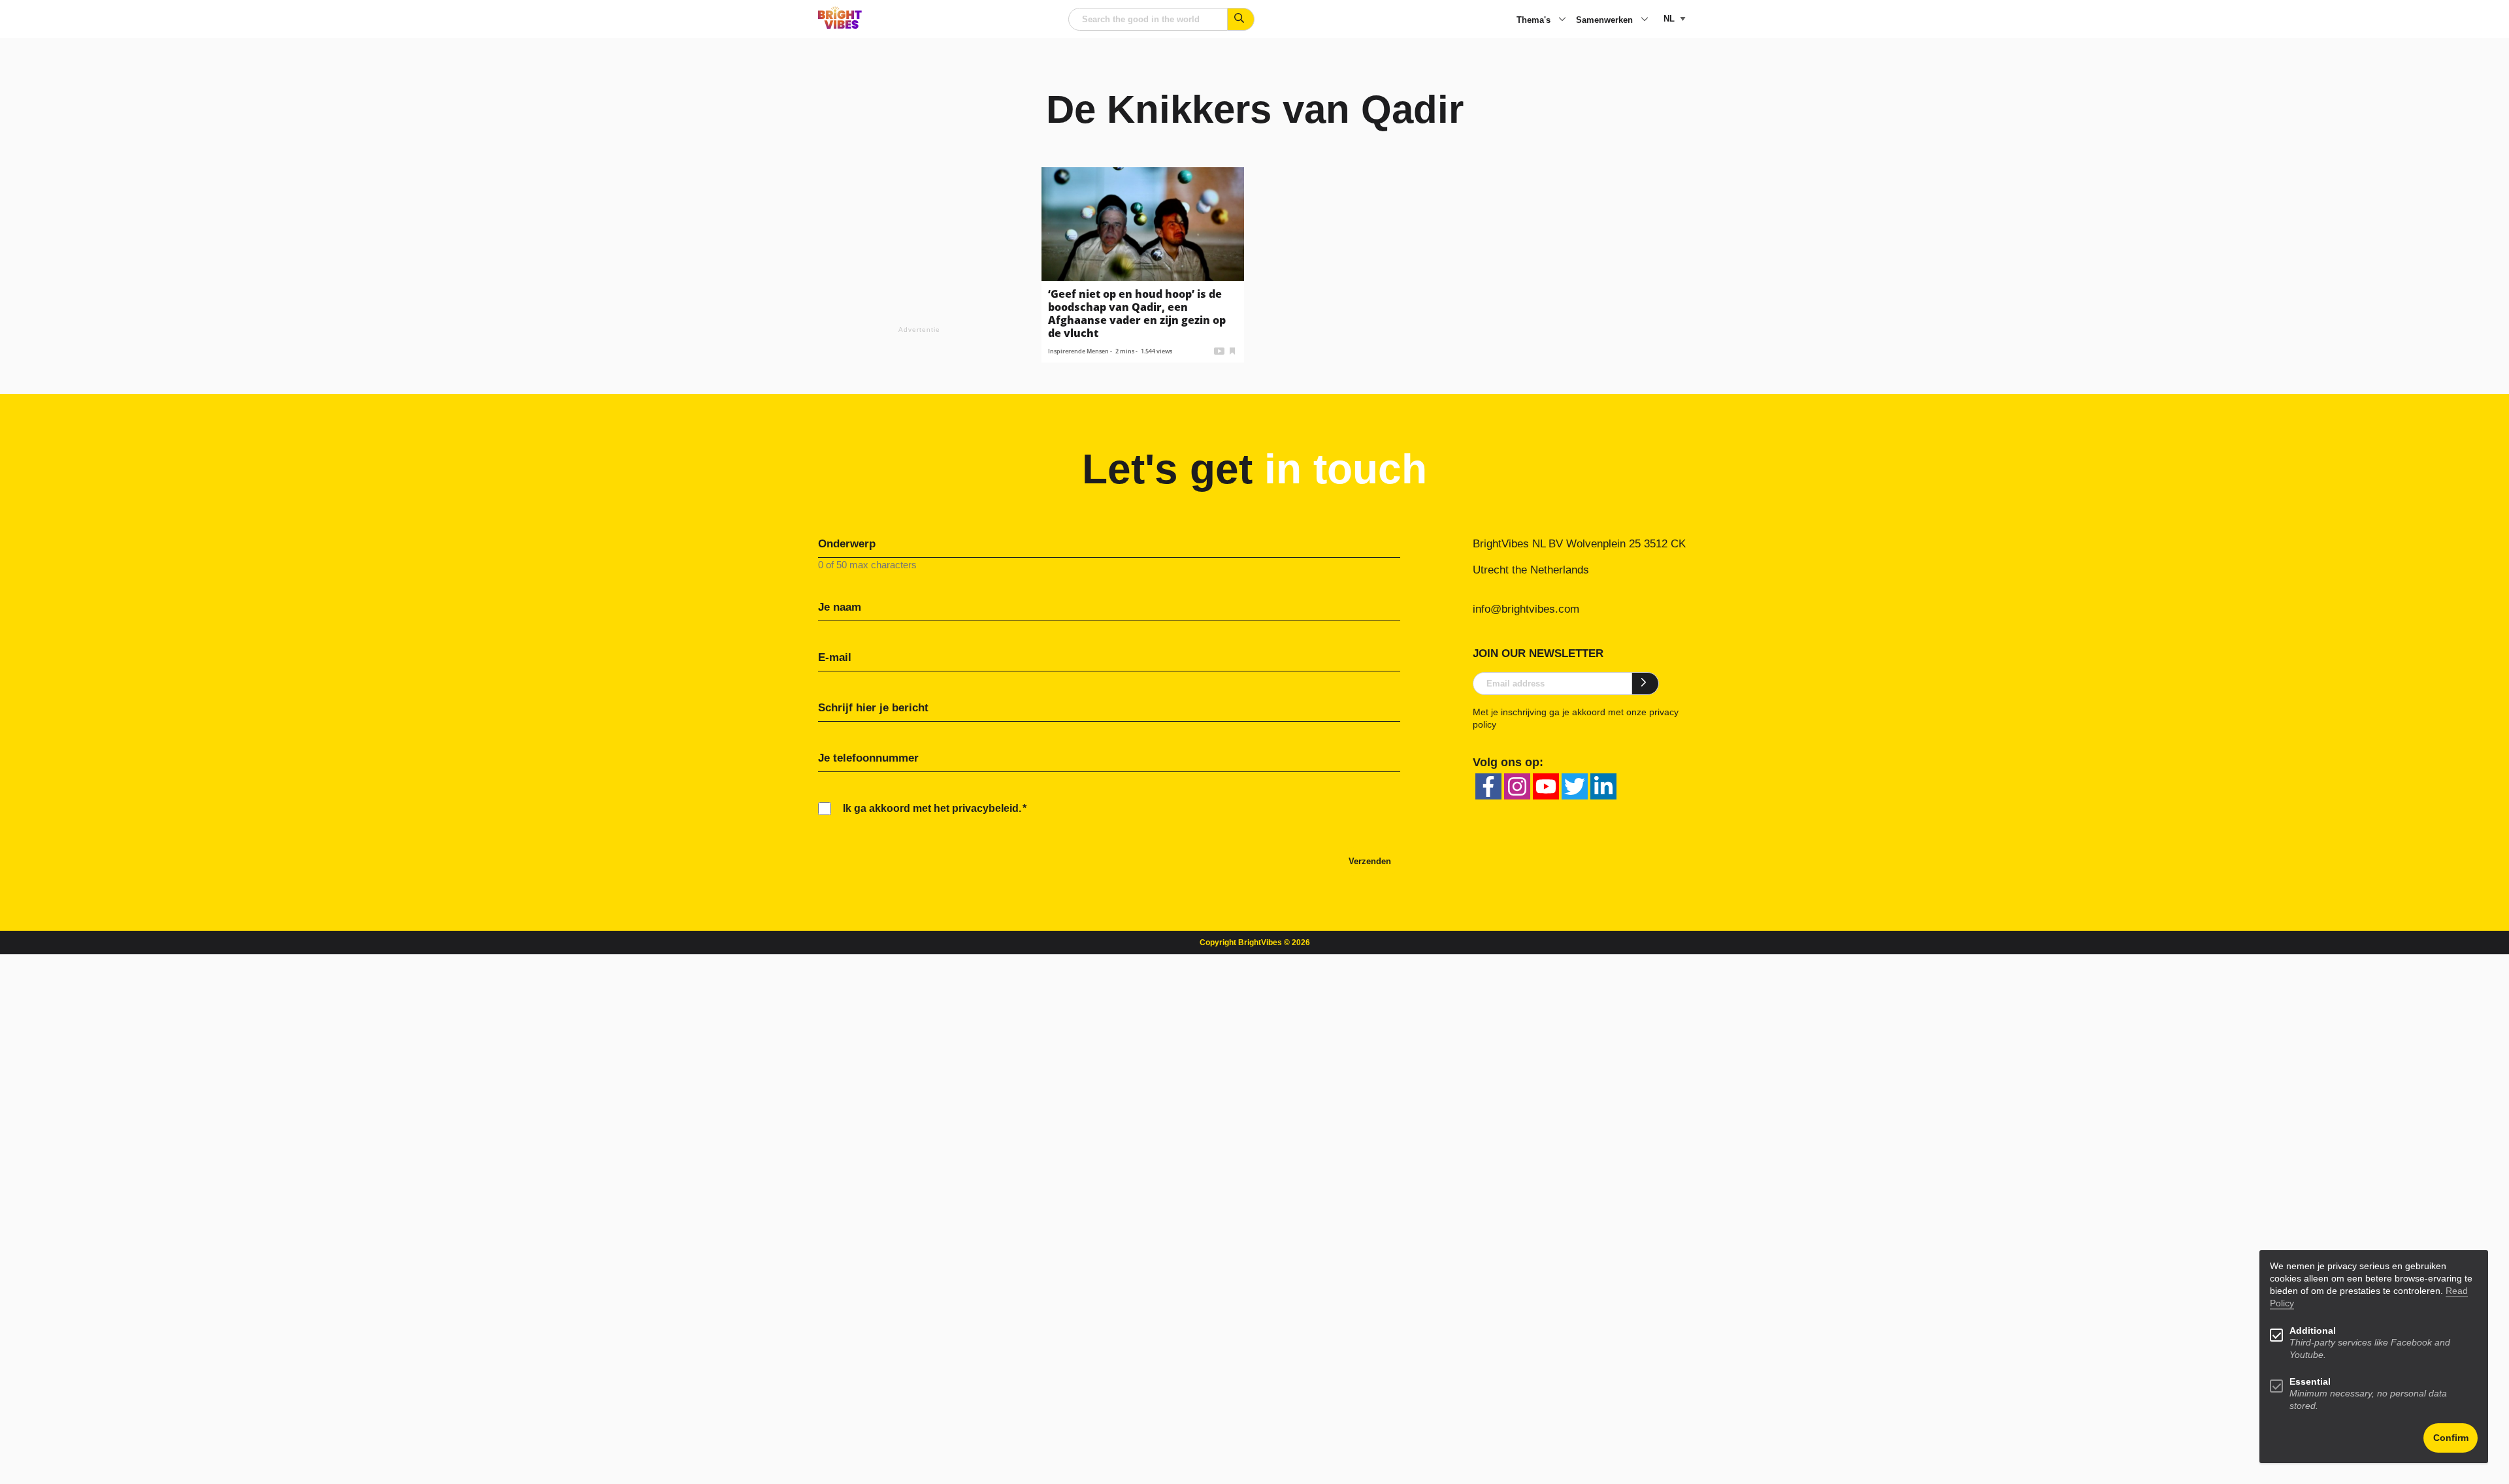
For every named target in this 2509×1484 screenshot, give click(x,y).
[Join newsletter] (1646, 683)
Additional (2313, 1331)
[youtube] (1546, 786)
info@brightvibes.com (1526, 609)
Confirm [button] (2451, 1438)
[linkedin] (1603, 786)
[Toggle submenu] (1562, 20)
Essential (2310, 1382)
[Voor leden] (1232, 350)
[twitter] (1575, 786)
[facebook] (1488, 786)
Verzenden (1370, 861)
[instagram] (1517, 786)
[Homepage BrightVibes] (840, 25)
